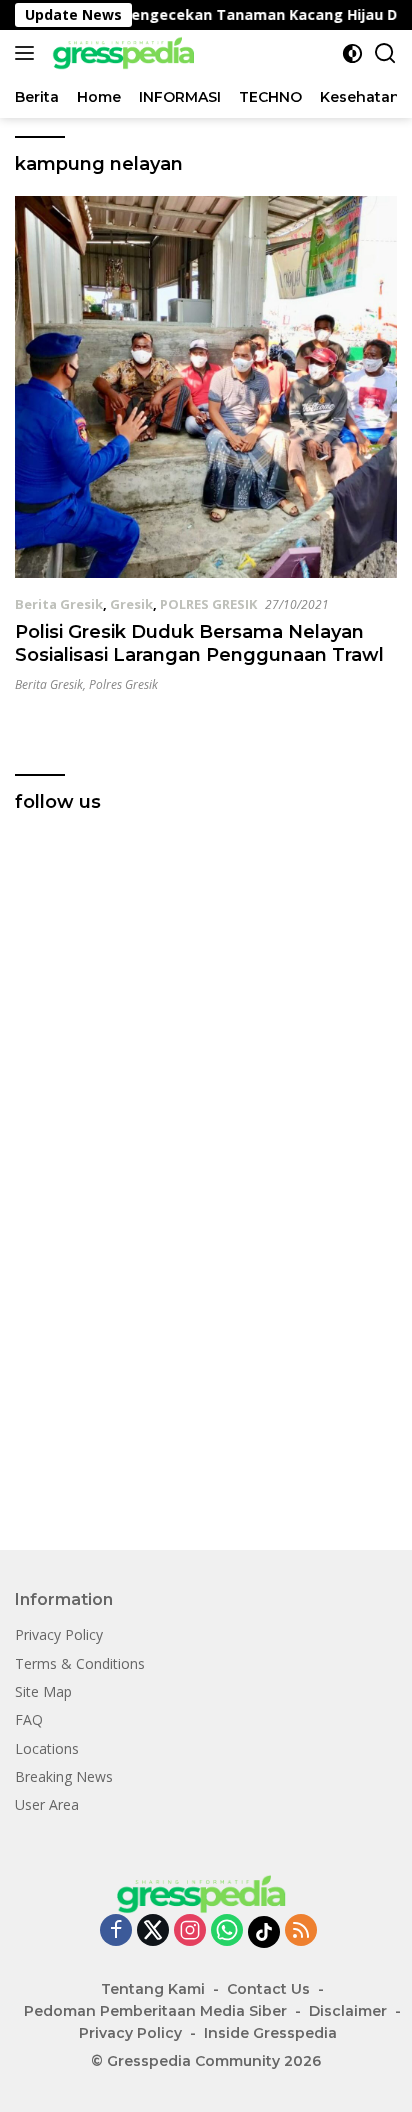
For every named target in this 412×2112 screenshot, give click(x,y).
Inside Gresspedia (270, 2033)
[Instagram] (190, 1931)
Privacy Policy (59, 1634)
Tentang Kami (153, 1989)
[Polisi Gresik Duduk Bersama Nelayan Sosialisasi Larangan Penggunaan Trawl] (206, 387)
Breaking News (64, 1776)
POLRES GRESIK (208, 604)
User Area (47, 1804)
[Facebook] (116, 1931)
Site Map (43, 1691)
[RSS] (301, 1931)
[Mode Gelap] (352, 53)
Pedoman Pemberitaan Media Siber (155, 2011)
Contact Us (268, 1989)
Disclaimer (348, 2011)
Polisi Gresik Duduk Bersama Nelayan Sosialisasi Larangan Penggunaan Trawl (199, 643)
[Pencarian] (385, 53)
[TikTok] (264, 1932)
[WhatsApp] (227, 1931)
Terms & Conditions (80, 1663)
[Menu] (28, 53)
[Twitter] (153, 1931)
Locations (47, 1748)
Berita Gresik (59, 604)
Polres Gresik (123, 684)
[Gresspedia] (125, 53)
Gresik (131, 604)
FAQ (29, 1719)
